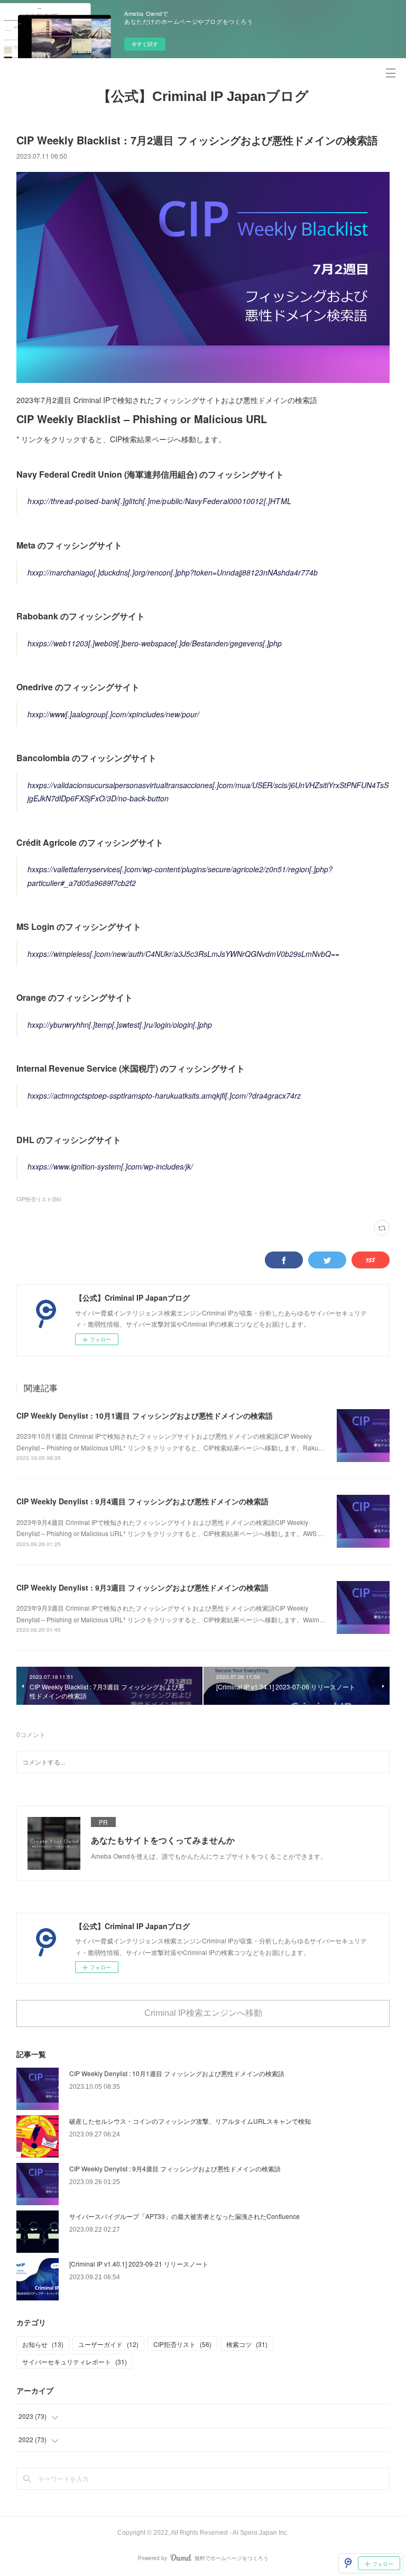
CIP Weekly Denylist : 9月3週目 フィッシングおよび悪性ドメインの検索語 (142, 1587)
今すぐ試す (145, 44)
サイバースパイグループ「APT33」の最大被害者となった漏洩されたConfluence (184, 2216)
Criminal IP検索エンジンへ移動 (203, 2013)
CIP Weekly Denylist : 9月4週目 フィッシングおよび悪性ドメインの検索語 (142, 1501)
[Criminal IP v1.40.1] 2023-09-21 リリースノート (139, 2264)
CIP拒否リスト (182, 2344)
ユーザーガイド (108, 2344)
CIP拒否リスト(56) (39, 1199)
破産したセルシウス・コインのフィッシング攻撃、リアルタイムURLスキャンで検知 (190, 2121)
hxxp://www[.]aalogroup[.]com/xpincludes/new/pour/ (113, 714)
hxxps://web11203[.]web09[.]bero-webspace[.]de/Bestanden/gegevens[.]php (155, 643)
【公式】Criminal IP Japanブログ (203, 96)
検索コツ (247, 2344)
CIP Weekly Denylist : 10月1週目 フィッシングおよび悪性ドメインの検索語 (145, 1415)
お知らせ (43, 2344)
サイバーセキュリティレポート (75, 2362)
